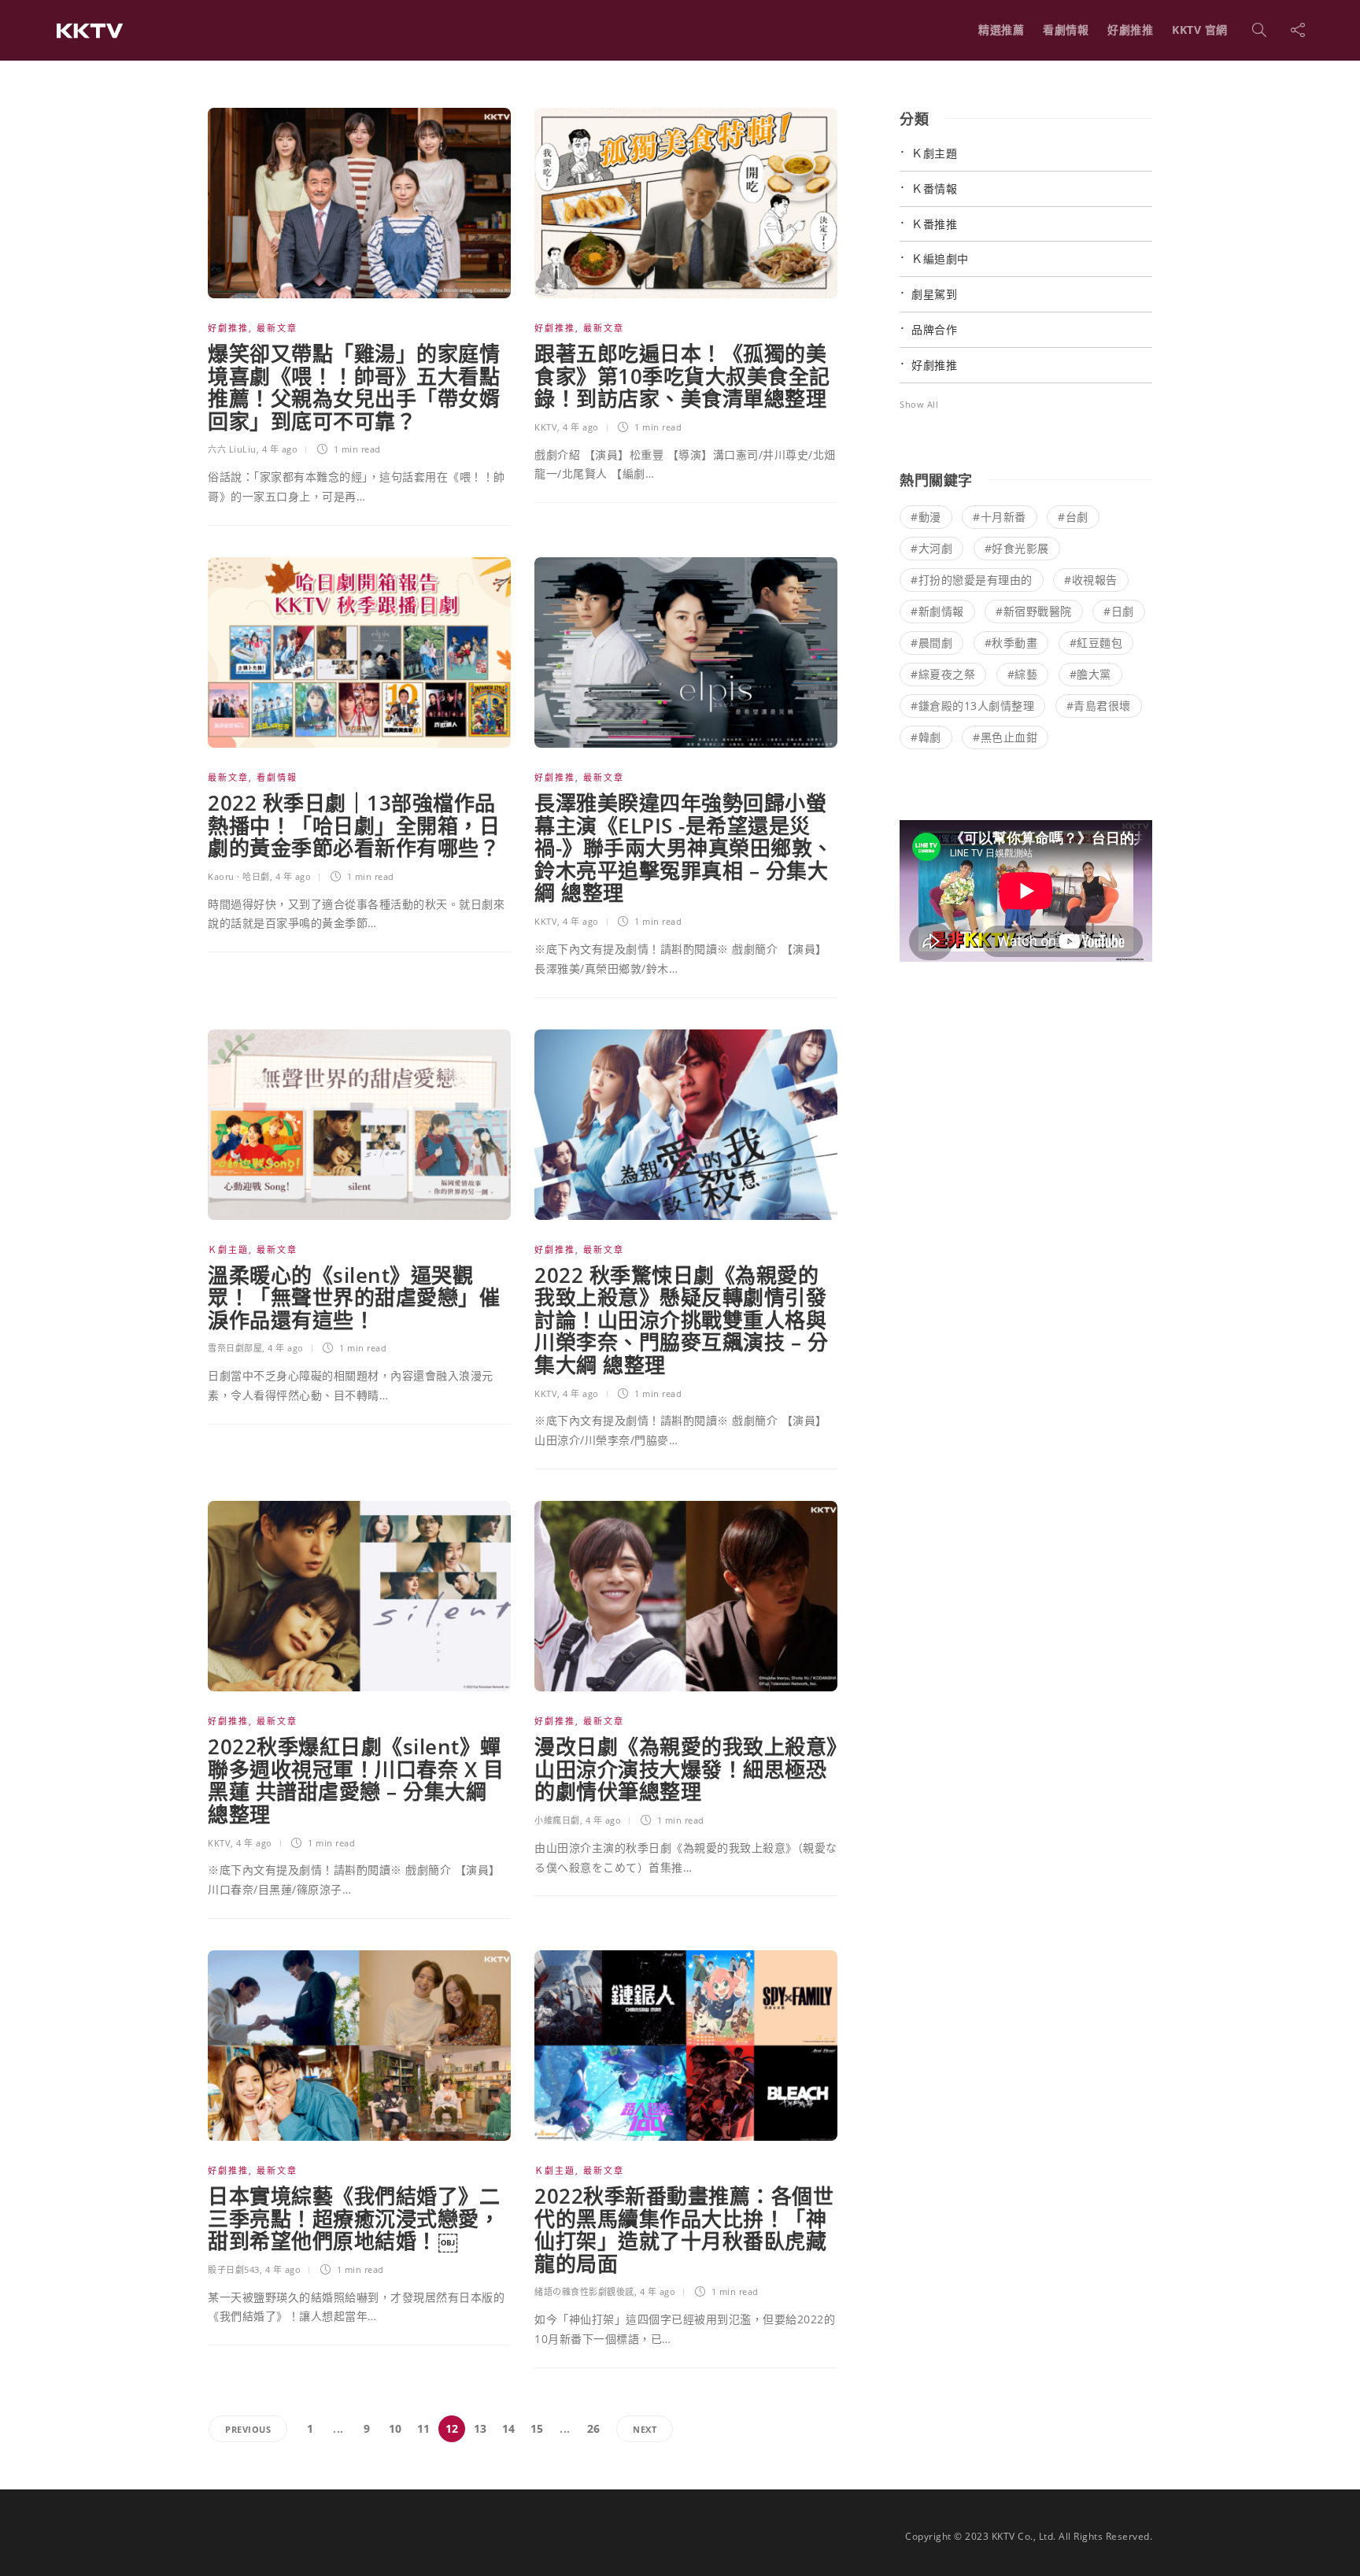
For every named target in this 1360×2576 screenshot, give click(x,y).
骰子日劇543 (234, 2269)
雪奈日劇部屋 (235, 1348)
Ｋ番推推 (934, 224)
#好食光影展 (1017, 548)
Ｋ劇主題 (228, 1249)
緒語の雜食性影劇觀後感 (584, 2291)
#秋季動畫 (1011, 643)
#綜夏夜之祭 (943, 674)
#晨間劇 (931, 643)
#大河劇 (931, 548)
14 (509, 2428)
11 (424, 2428)
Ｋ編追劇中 (940, 259)
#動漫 (926, 517)
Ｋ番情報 (934, 188)
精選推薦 (1001, 30)
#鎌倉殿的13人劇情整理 (972, 706)
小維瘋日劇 (557, 1820)
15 (537, 2428)
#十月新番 (1000, 517)
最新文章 (277, 328)
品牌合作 (934, 329)
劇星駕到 (934, 294)
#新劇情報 (937, 611)
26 (594, 2428)
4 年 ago (280, 449)
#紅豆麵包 (1096, 643)
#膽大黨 (1090, 674)
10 (395, 2428)
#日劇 (1119, 611)
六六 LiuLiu (232, 449)
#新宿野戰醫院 (1034, 611)
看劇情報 (1066, 30)
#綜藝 (1023, 674)
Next (645, 2429)
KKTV (546, 427)
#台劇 (1073, 517)
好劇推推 (1130, 30)
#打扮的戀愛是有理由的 (972, 580)
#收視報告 (1091, 580)
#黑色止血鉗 (1005, 737)
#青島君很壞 (1099, 706)
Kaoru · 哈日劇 (239, 876)
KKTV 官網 (1200, 30)
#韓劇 (926, 737)
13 (480, 2428)
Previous (248, 2429)
